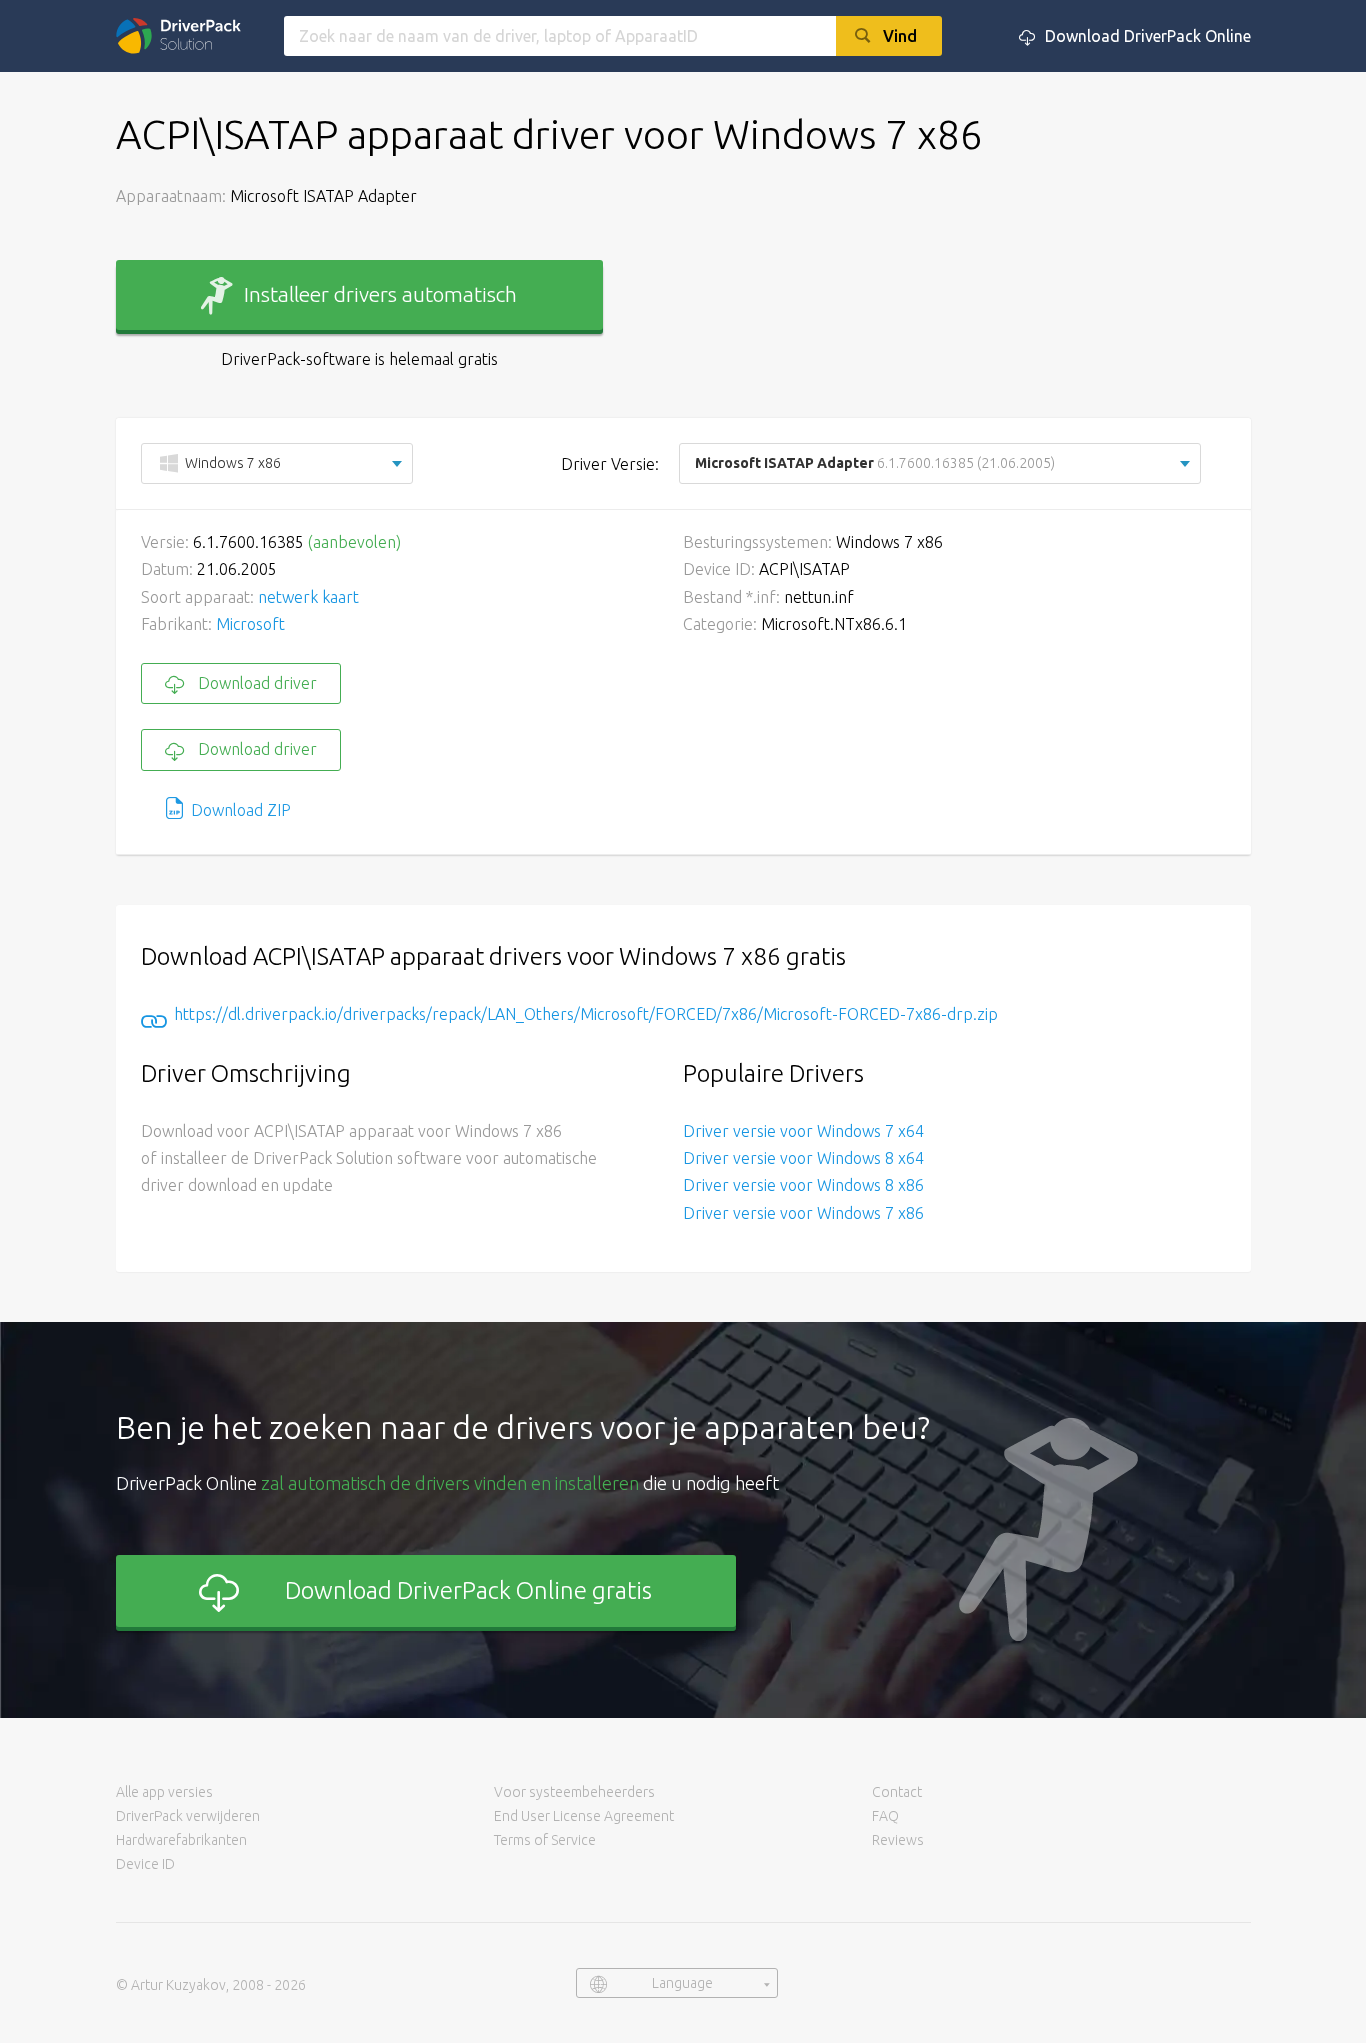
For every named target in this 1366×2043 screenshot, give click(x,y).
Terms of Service (545, 1840)
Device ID (145, 1864)
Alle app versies (164, 1792)
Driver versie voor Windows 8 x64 (803, 1158)
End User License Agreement (584, 1816)
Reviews (898, 1840)
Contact (897, 1792)
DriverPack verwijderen (188, 1816)
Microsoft (250, 624)
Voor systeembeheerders (574, 1792)
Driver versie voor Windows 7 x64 (803, 1131)
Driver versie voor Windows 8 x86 (803, 1185)
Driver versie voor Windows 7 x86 (803, 1213)
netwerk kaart (308, 597)
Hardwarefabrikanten (181, 1840)
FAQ (885, 1816)
